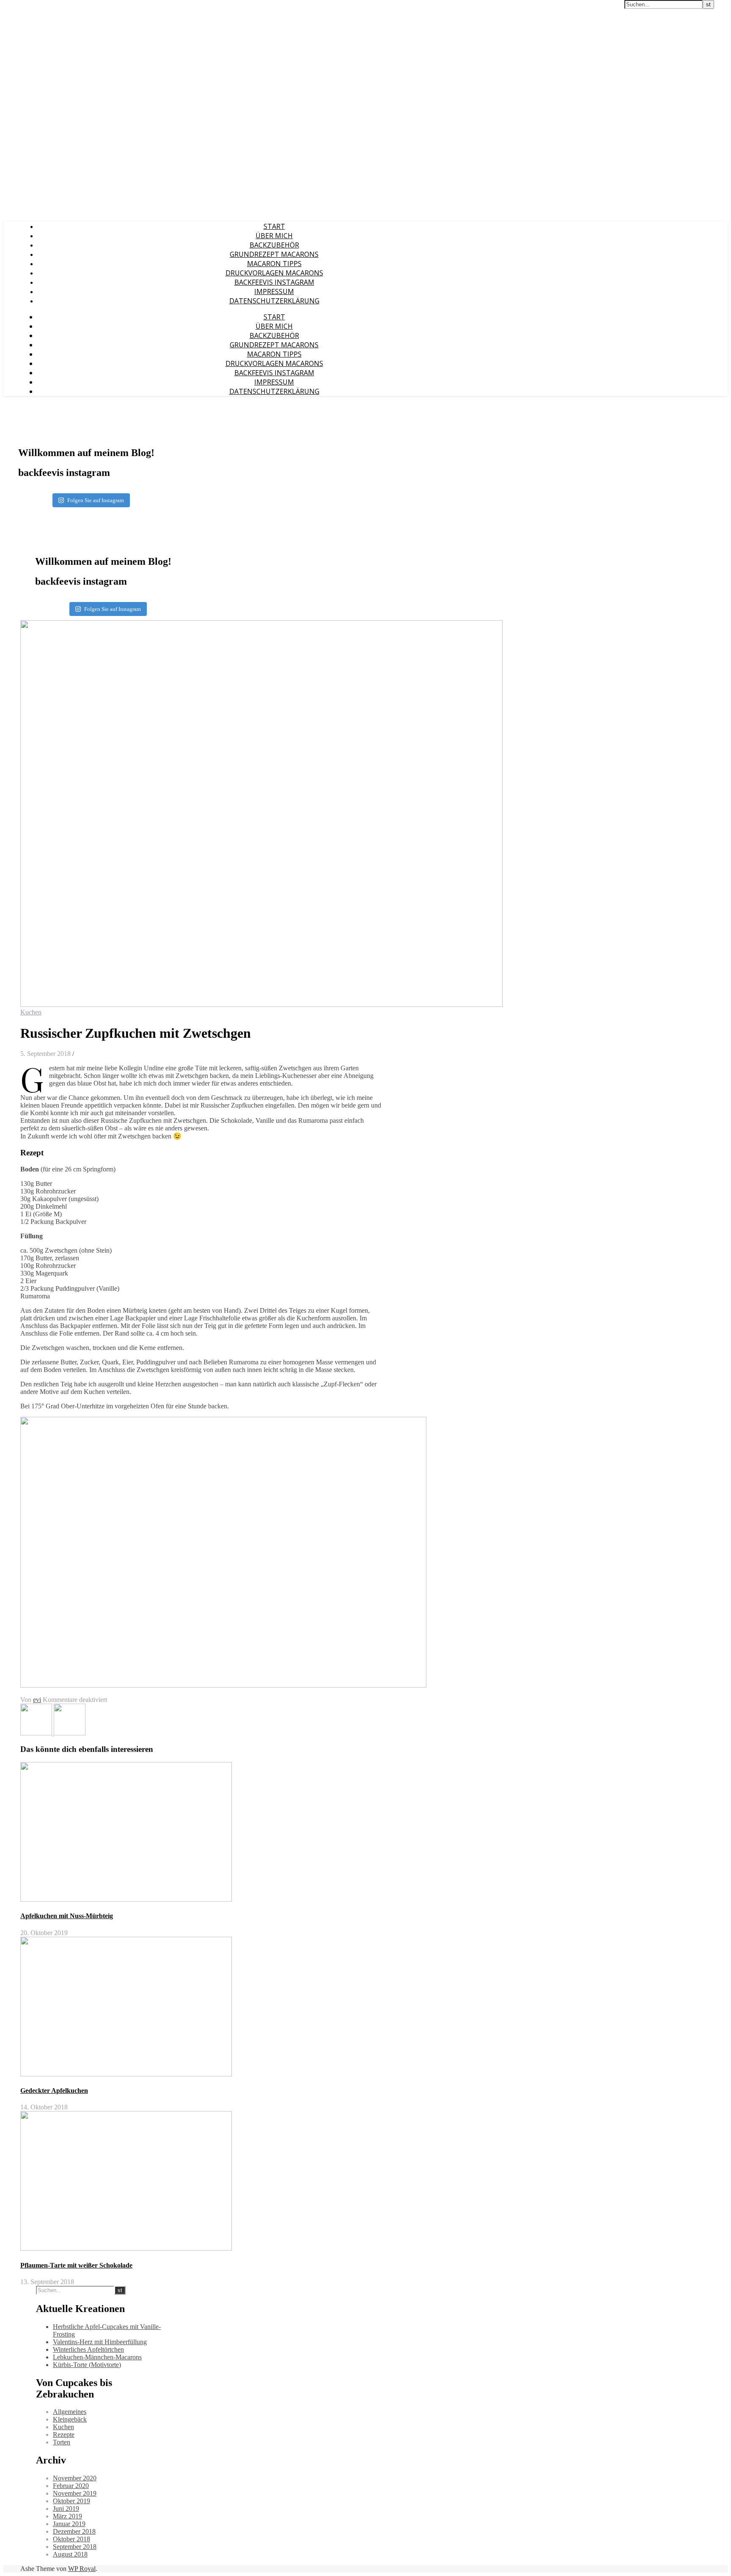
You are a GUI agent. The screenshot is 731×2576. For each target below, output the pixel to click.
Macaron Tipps (274, 264)
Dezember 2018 (74, 2531)
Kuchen (31, 1012)
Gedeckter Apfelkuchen (54, 2091)
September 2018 (75, 2547)
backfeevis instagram (274, 282)
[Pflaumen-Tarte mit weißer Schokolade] (37, 1733)
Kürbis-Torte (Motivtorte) (87, 2365)
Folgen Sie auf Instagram (96, 500)
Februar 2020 (71, 2486)
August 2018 (70, 2554)
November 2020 (75, 2478)
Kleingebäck (70, 2419)
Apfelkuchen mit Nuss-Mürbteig (67, 1916)
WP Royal (82, 2569)
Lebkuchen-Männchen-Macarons (97, 2357)
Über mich (274, 236)
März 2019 (67, 2516)
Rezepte (64, 2434)
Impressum (274, 291)
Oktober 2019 (71, 2501)
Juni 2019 (66, 2509)
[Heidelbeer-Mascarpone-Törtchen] (70, 1733)
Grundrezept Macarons (274, 254)
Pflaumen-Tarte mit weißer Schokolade (76, 2265)
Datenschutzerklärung (274, 301)
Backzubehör (274, 245)
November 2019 (75, 2493)
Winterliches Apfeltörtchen (88, 2349)
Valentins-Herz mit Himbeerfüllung (100, 2342)
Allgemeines (70, 2412)
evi (37, 1700)
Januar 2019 (69, 2524)
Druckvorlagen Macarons (274, 273)
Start (274, 226)
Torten (62, 2442)
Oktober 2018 (71, 2539)
